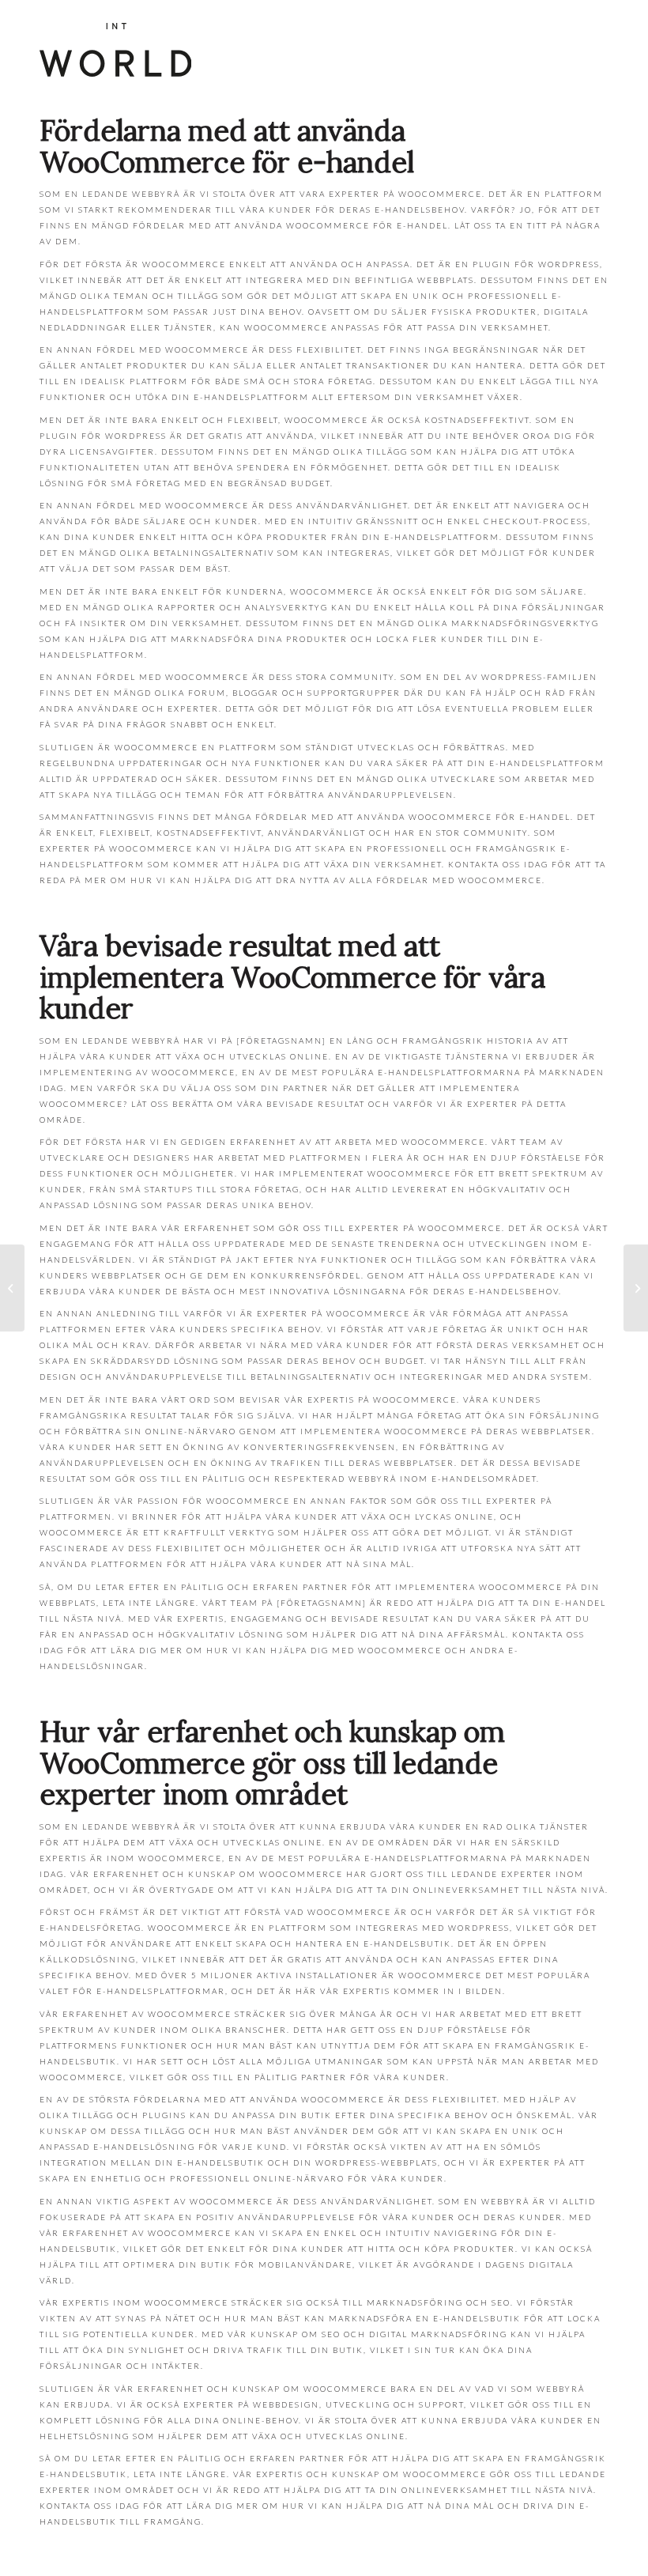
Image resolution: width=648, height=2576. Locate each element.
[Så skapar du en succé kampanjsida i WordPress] (636, 1288)
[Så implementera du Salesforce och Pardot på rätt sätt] (12, 1288)
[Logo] (115, 50)
